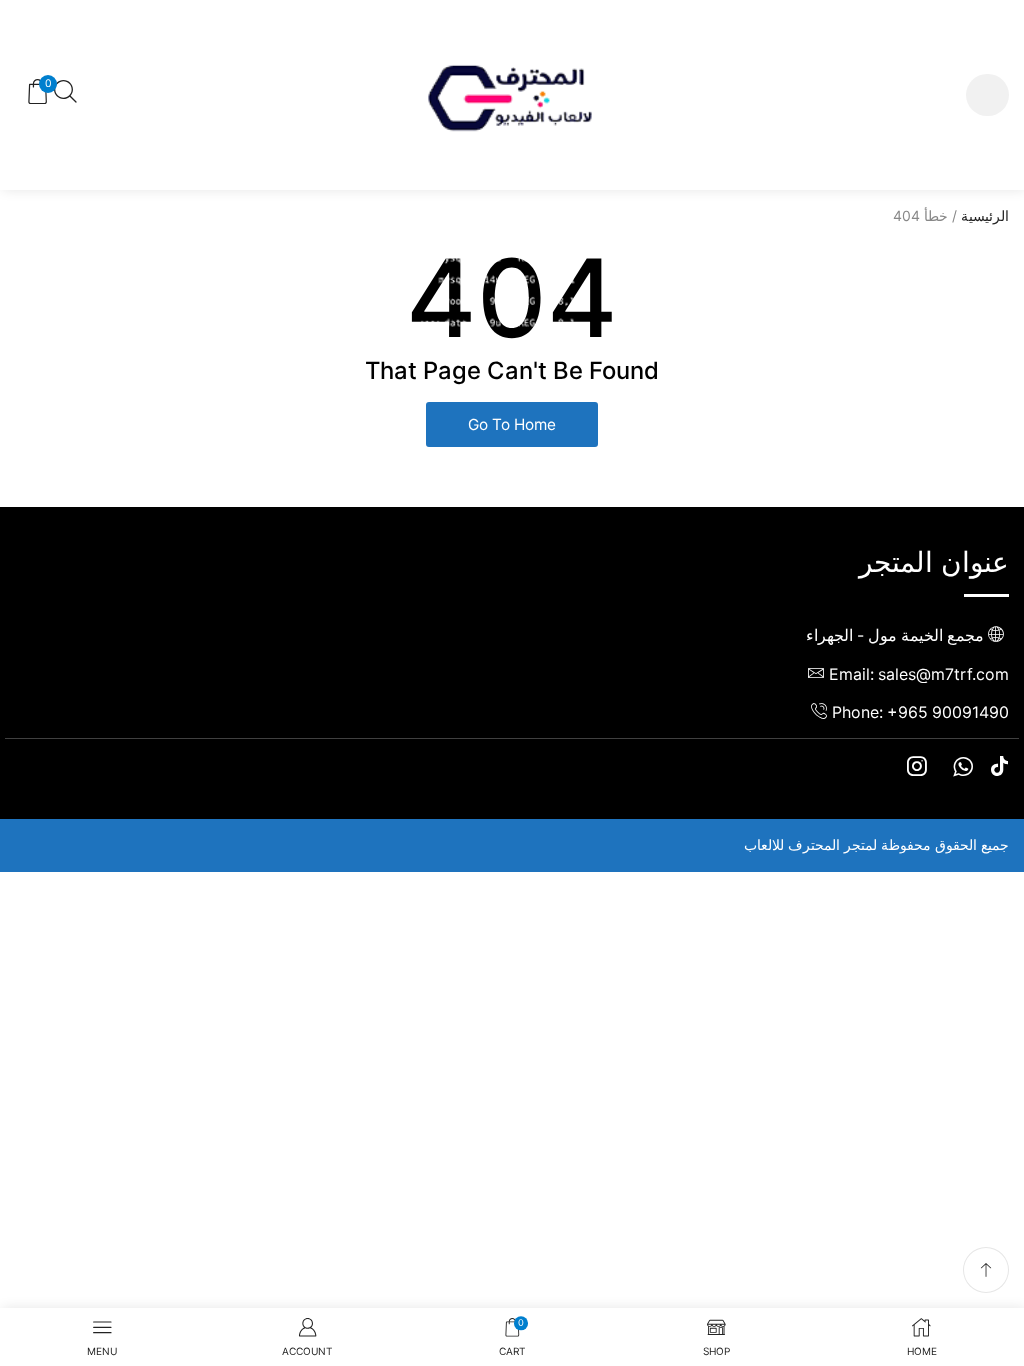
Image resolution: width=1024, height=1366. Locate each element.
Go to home (512, 424)
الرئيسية (985, 215)
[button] (987, 95)
